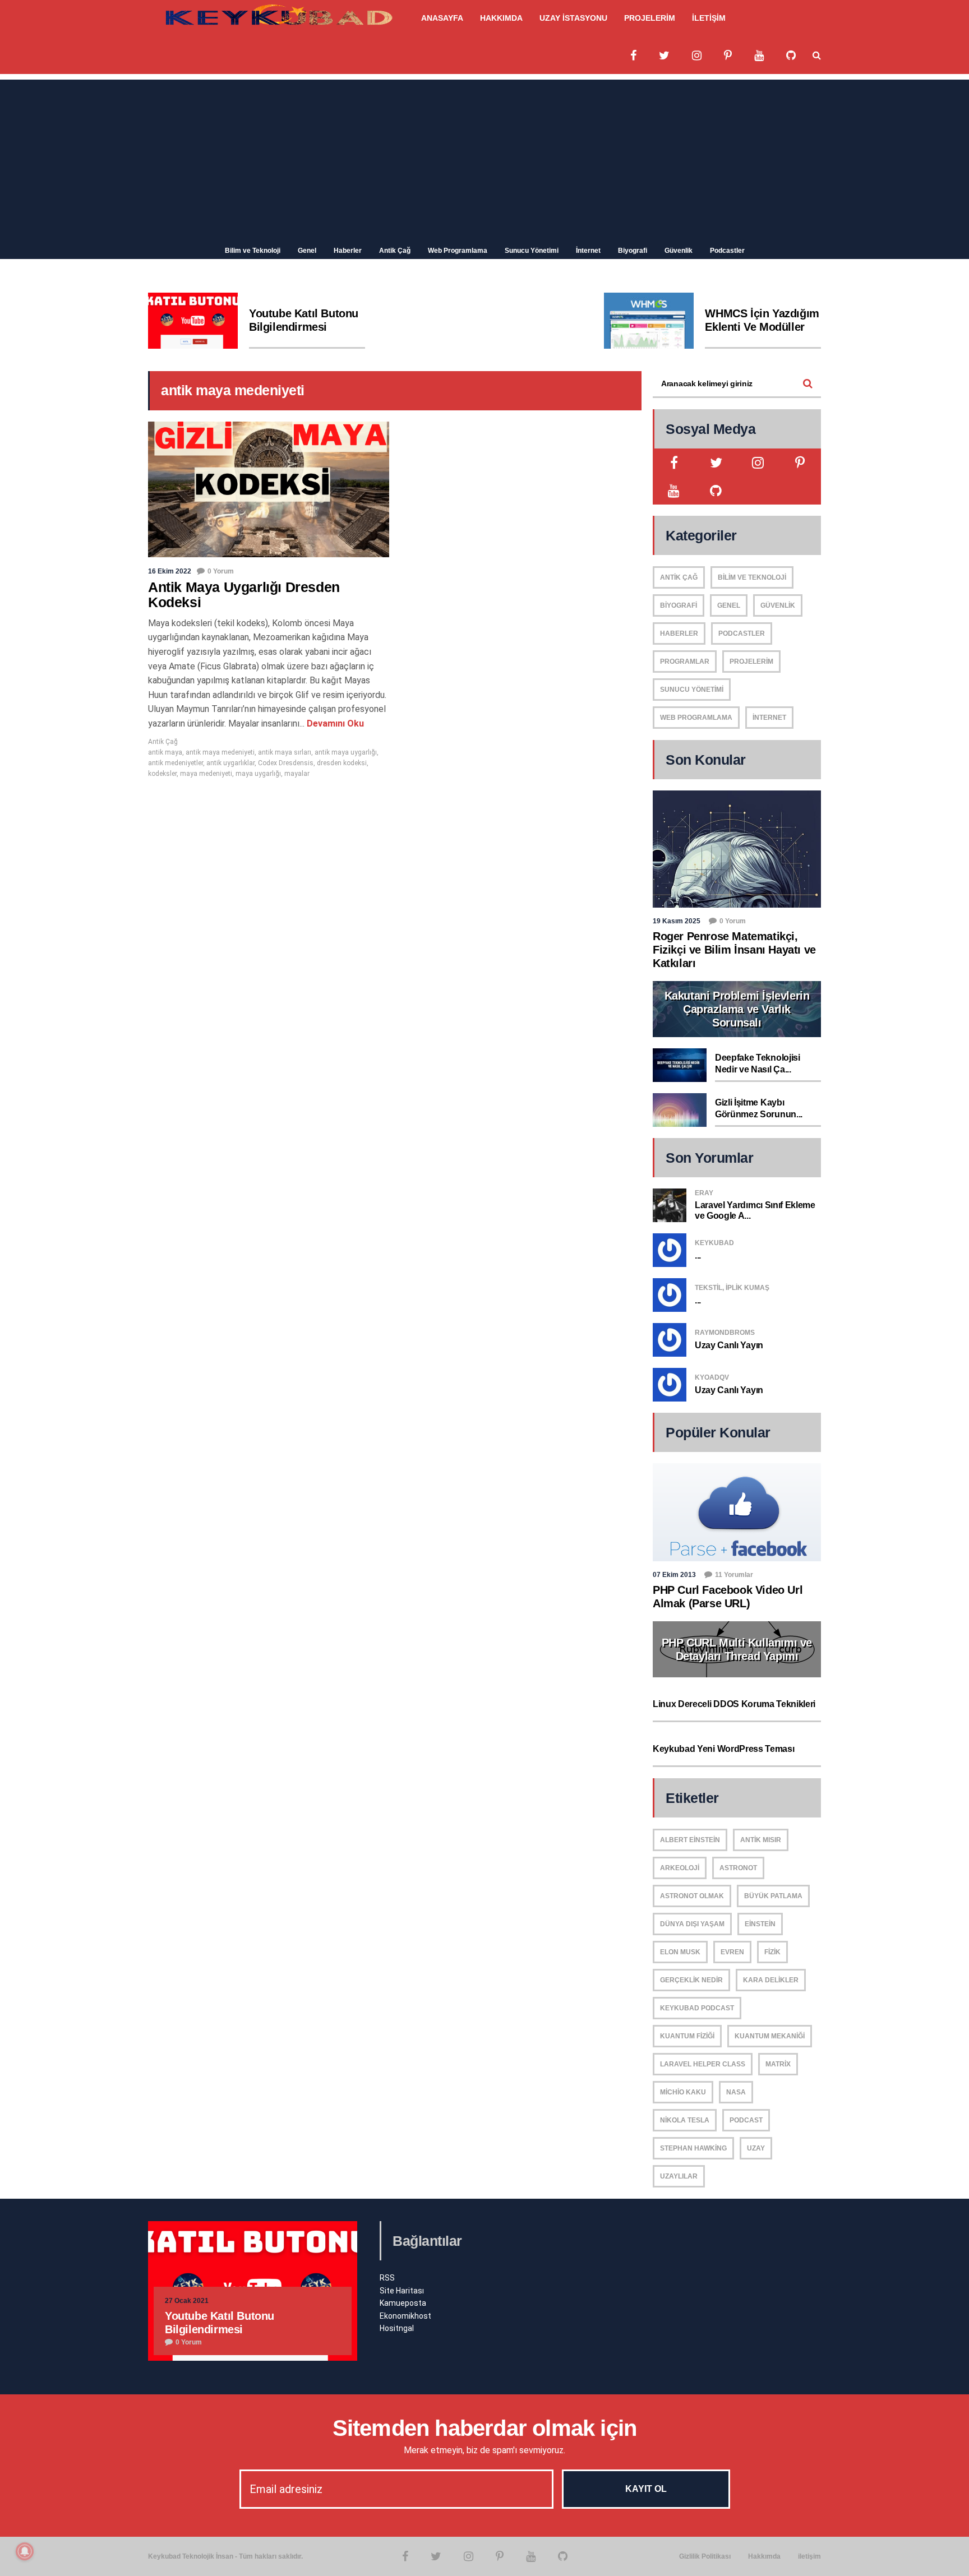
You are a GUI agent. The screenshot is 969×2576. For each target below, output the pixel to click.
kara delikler (771, 1980)
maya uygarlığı (258, 774)
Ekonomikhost (405, 2316)
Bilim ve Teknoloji (253, 251)
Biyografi (633, 251)
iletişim (809, 2556)
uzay (756, 2148)
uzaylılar (679, 2176)
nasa (736, 2092)
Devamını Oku (334, 723)
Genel (307, 251)
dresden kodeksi (342, 763)
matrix (778, 2064)
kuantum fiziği (687, 2036)
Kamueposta (403, 2303)
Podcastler (727, 251)
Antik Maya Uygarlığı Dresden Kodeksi (244, 595)
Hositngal (397, 2328)
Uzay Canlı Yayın (729, 1345)
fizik (772, 1952)
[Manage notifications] (25, 2551)
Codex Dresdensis (286, 763)
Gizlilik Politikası (705, 2556)
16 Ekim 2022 (170, 571)
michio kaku (683, 2092)
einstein (760, 1924)
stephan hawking (693, 2148)
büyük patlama (773, 1896)
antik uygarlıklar (230, 763)
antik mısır (761, 1840)
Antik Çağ (395, 251)
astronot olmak (692, 1896)
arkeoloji (680, 1868)
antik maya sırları (285, 752)
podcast (746, 2120)
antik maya (165, 752)
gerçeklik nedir (691, 1980)
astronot (738, 1868)
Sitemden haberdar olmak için (485, 2428)
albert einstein (690, 1840)
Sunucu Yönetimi (532, 251)
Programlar (685, 662)
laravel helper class (703, 2064)
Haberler (348, 251)
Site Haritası (402, 2291)
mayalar (297, 774)
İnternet (588, 251)
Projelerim (751, 662)
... (698, 1255)
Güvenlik (679, 251)
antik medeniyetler (176, 763)
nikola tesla (685, 2120)
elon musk (680, 1952)
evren (732, 1952)
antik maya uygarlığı (346, 752)
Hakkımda (764, 2556)
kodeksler (162, 774)
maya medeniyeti (206, 774)
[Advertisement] (484, 158)
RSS (387, 2278)
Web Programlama (458, 251)
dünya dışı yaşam (692, 1924)
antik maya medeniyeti (220, 752)
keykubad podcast (697, 2008)
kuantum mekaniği (770, 2036)
